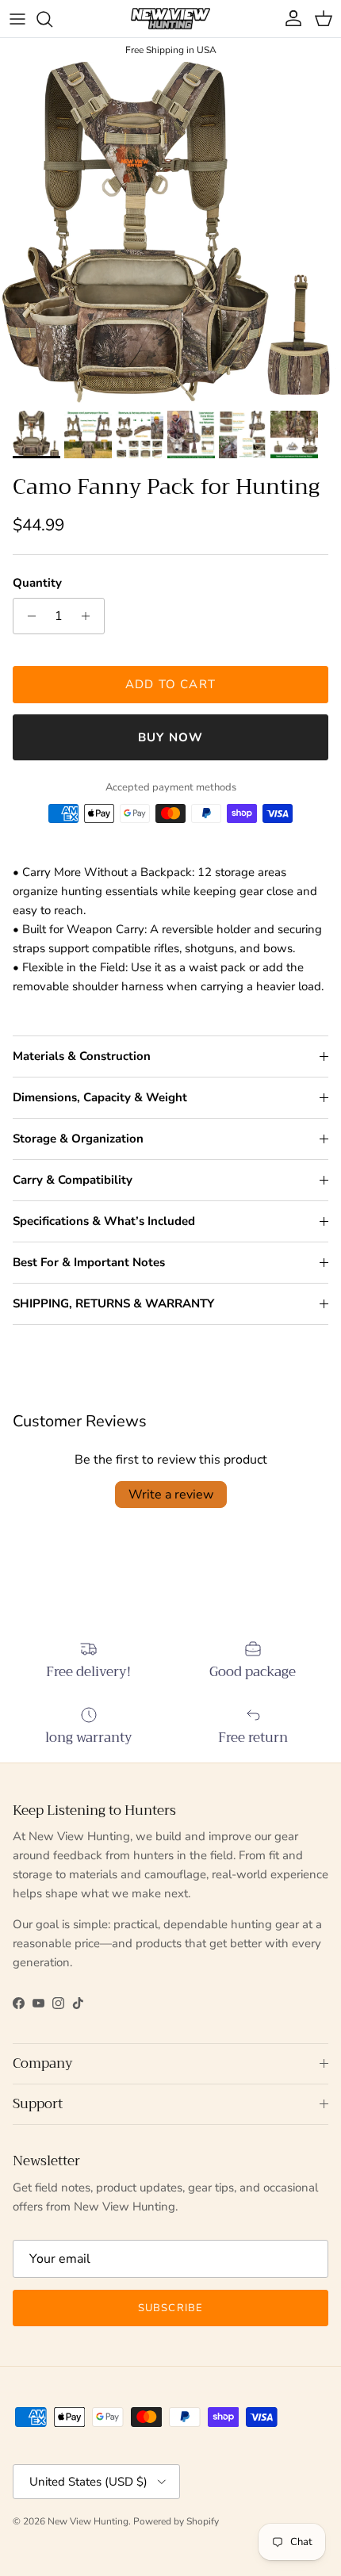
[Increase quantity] (90, 616)
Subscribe (170, 2308)
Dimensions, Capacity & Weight (100, 1097)
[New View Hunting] (170, 19)
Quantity (37, 583)
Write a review (171, 1495)
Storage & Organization (78, 1139)
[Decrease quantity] (27, 616)
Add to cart (170, 684)
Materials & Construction (82, 1056)
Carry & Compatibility (73, 1180)
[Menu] (17, 19)
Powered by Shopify (176, 2521)
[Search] (52, 19)
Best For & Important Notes (89, 1262)
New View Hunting (88, 2521)
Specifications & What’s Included (104, 1221)
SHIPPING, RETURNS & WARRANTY (113, 1303)
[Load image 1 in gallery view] (170, 232)
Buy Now (170, 737)
